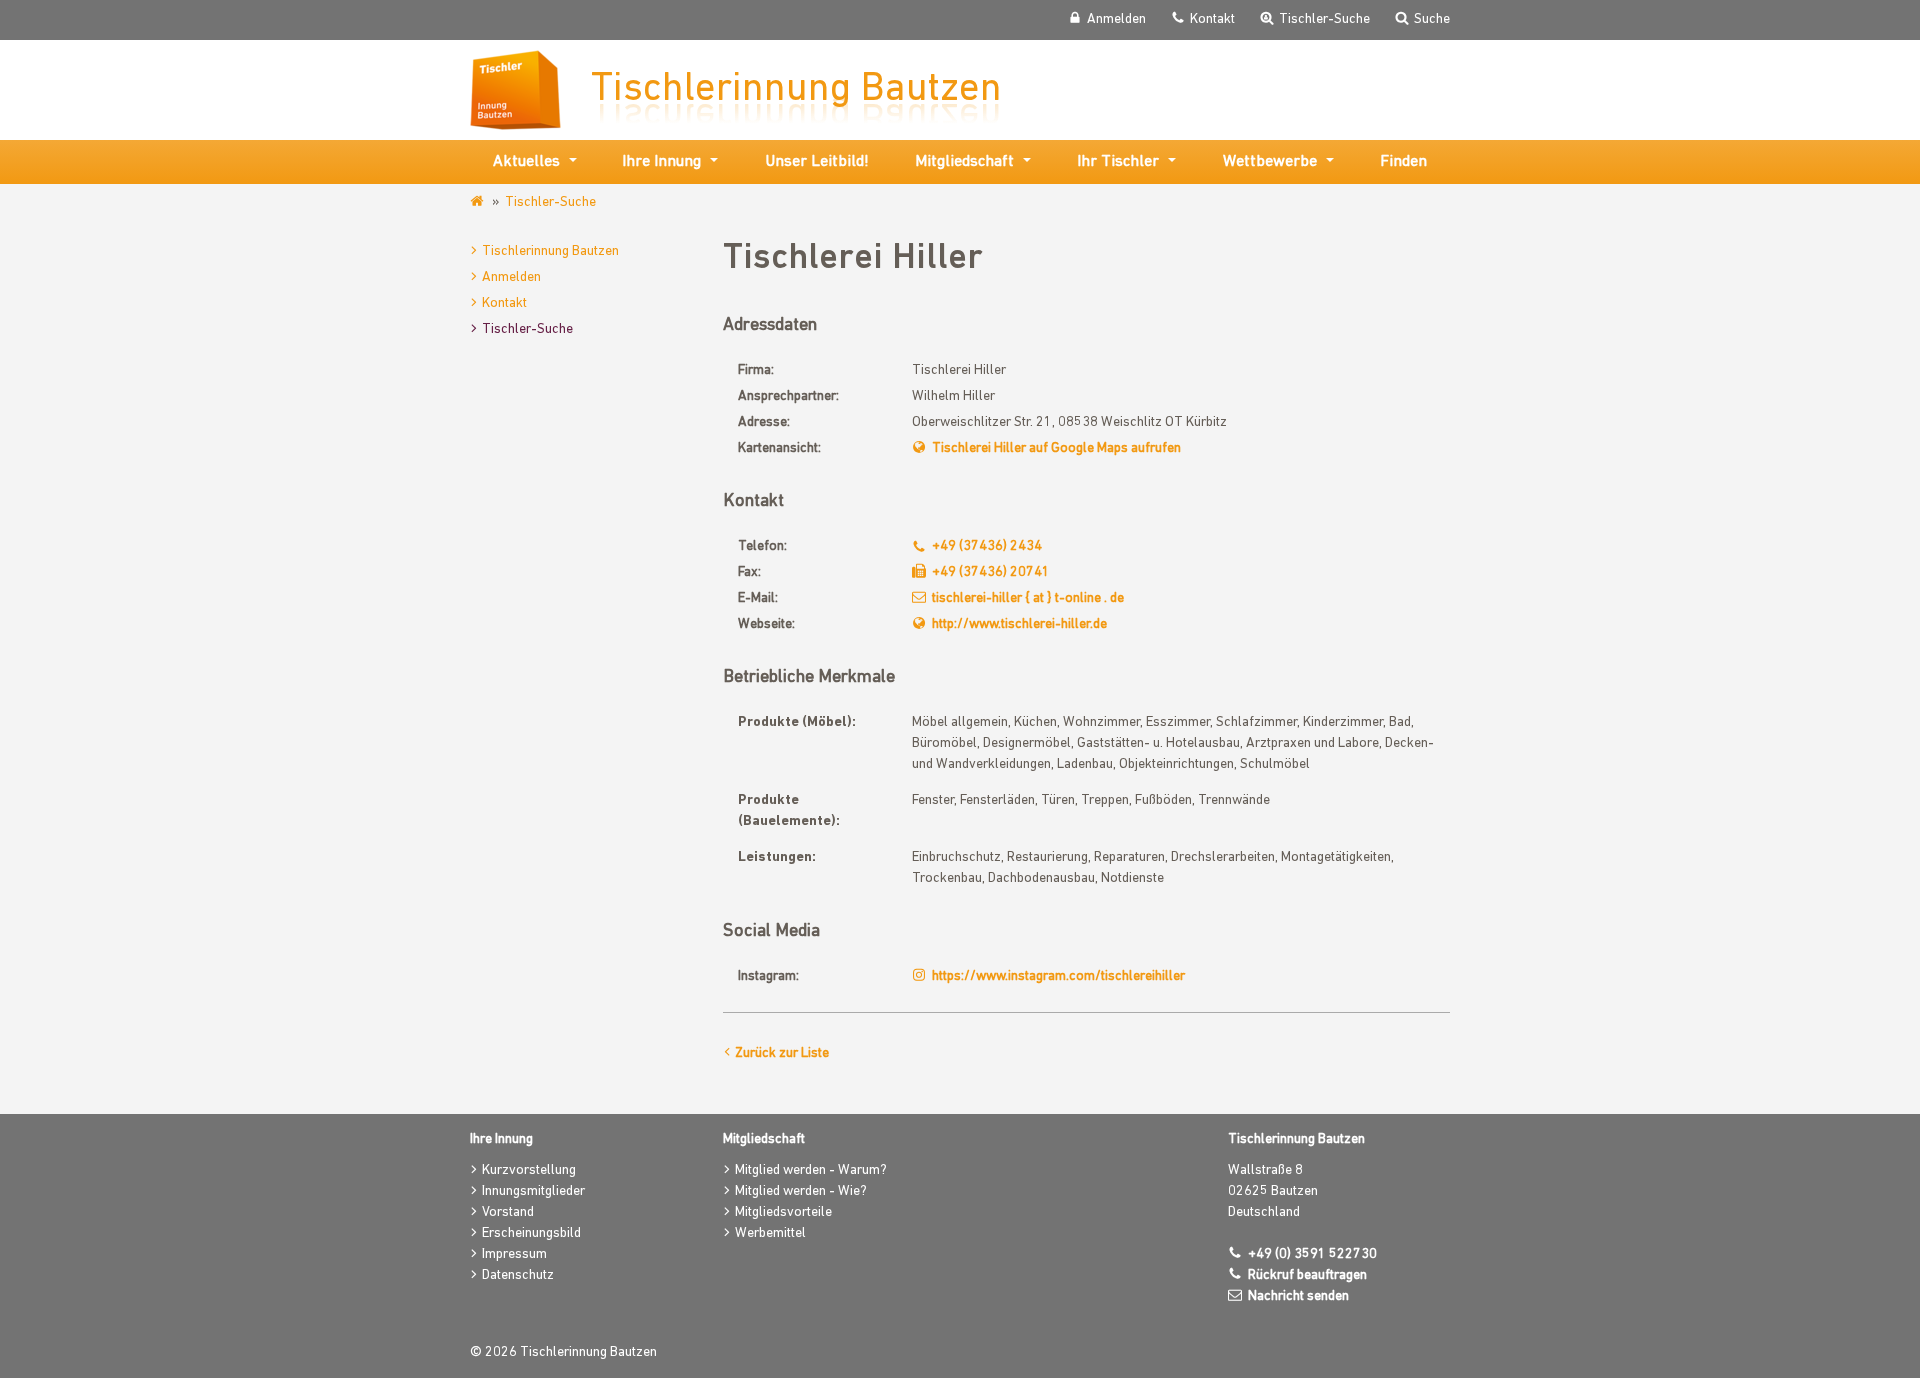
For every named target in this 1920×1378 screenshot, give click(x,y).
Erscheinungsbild (531, 1233)
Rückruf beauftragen (1307, 1275)
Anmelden (511, 277)
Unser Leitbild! (817, 162)
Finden (1403, 162)
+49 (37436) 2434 (987, 546)
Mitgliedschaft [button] (964, 162)
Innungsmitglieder (533, 1191)
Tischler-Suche (550, 202)
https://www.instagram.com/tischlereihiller (1058, 976)
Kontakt (504, 303)
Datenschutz (518, 1275)
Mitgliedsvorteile (783, 1212)
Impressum (514, 1254)
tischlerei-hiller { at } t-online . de (1028, 598)
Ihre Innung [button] (661, 162)
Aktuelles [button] (526, 162)
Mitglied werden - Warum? (811, 1170)
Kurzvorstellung (529, 1170)
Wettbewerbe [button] (1270, 162)
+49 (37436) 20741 (991, 572)
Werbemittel (770, 1233)
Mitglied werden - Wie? (801, 1191)
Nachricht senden (1298, 1296)
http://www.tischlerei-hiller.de (1019, 624)
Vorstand (508, 1212)
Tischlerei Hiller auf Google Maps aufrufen (1056, 448)
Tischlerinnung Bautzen (550, 251)
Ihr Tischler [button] (1118, 162)
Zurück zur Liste (782, 1053)
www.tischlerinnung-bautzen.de (478, 202)
